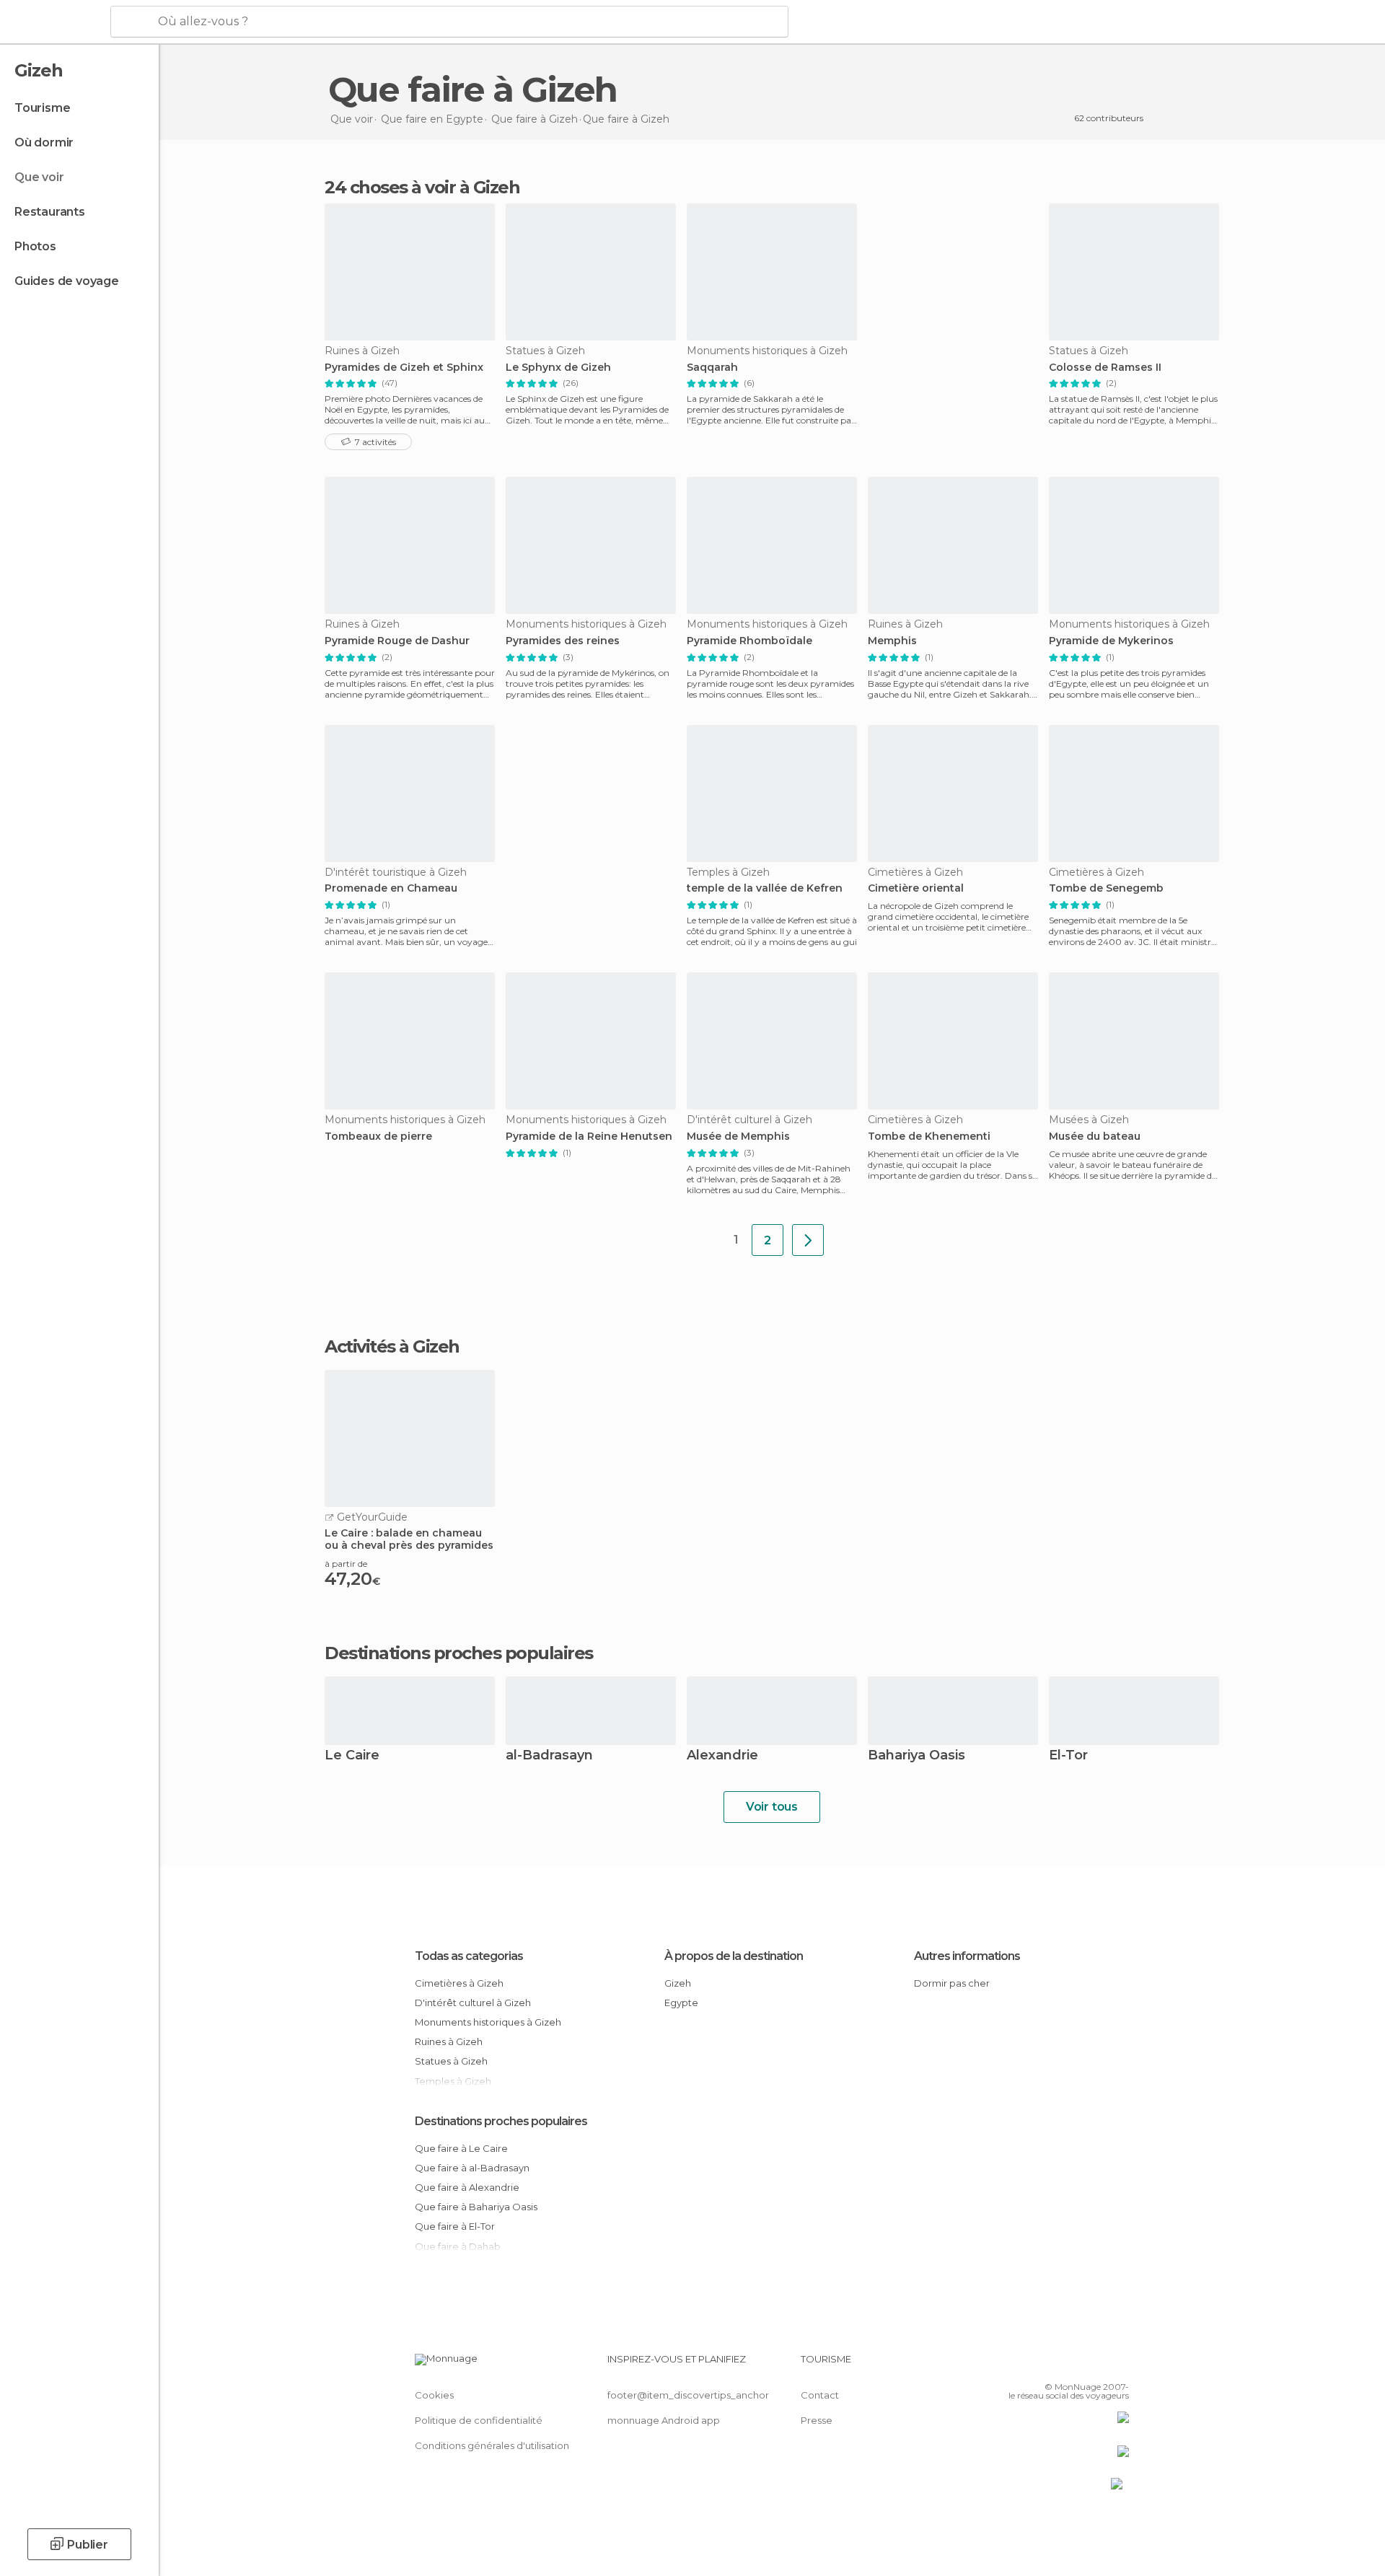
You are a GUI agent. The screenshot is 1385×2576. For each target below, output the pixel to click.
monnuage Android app (664, 2420)
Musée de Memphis (738, 1137)
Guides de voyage (67, 281)
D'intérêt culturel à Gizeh (473, 2003)
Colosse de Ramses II (1105, 368)
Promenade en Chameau (391, 888)
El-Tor (1068, 1756)
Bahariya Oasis (916, 1756)
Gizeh (678, 1983)
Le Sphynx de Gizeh (558, 368)
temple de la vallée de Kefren (765, 888)
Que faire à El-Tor (455, 2226)
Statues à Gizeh (451, 2061)
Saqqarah (712, 368)
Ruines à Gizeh (449, 2041)
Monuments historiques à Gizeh (488, 2022)
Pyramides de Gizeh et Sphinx (404, 368)
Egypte (681, 2003)
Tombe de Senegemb (1106, 888)
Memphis (892, 641)
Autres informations (967, 1956)
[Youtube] (1118, 2365)
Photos (35, 246)
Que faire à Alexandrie (467, 2187)
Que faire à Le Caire (461, 2148)
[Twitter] (1070, 2365)
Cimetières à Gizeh (459, 1983)
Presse (817, 2420)
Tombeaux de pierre (378, 1137)
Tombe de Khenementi (929, 1137)
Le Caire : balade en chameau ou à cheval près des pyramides (409, 1539)
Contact (820, 2395)
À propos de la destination (734, 1956)
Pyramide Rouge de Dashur (397, 641)
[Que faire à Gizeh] (808, 1240)
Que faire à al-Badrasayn (472, 2168)
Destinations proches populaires (459, 1653)
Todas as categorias (469, 1956)
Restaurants (50, 212)
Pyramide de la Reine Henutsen (589, 1137)
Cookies (434, 2395)
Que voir (39, 177)
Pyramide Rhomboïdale (749, 641)
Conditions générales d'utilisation (492, 2445)
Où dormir (44, 142)
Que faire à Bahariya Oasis (476, 2207)
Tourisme (42, 108)
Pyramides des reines (563, 641)
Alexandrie (722, 1756)
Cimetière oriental (916, 888)
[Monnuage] (54, 22)
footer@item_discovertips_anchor (688, 2395)
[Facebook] (1047, 2365)
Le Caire (352, 1756)
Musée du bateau (1095, 1137)
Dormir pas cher (952, 1983)
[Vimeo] (1094, 2365)
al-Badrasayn (549, 1756)
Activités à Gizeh (392, 1347)
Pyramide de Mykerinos (1111, 641)
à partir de (346, 1564)
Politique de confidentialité (479, 2420)
